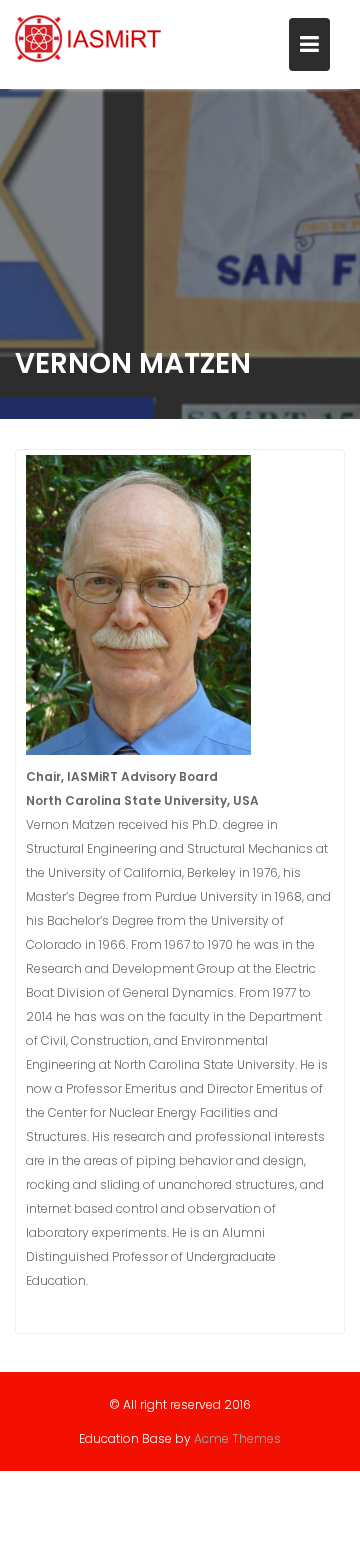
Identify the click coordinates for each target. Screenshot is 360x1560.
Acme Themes (237, 1438)
